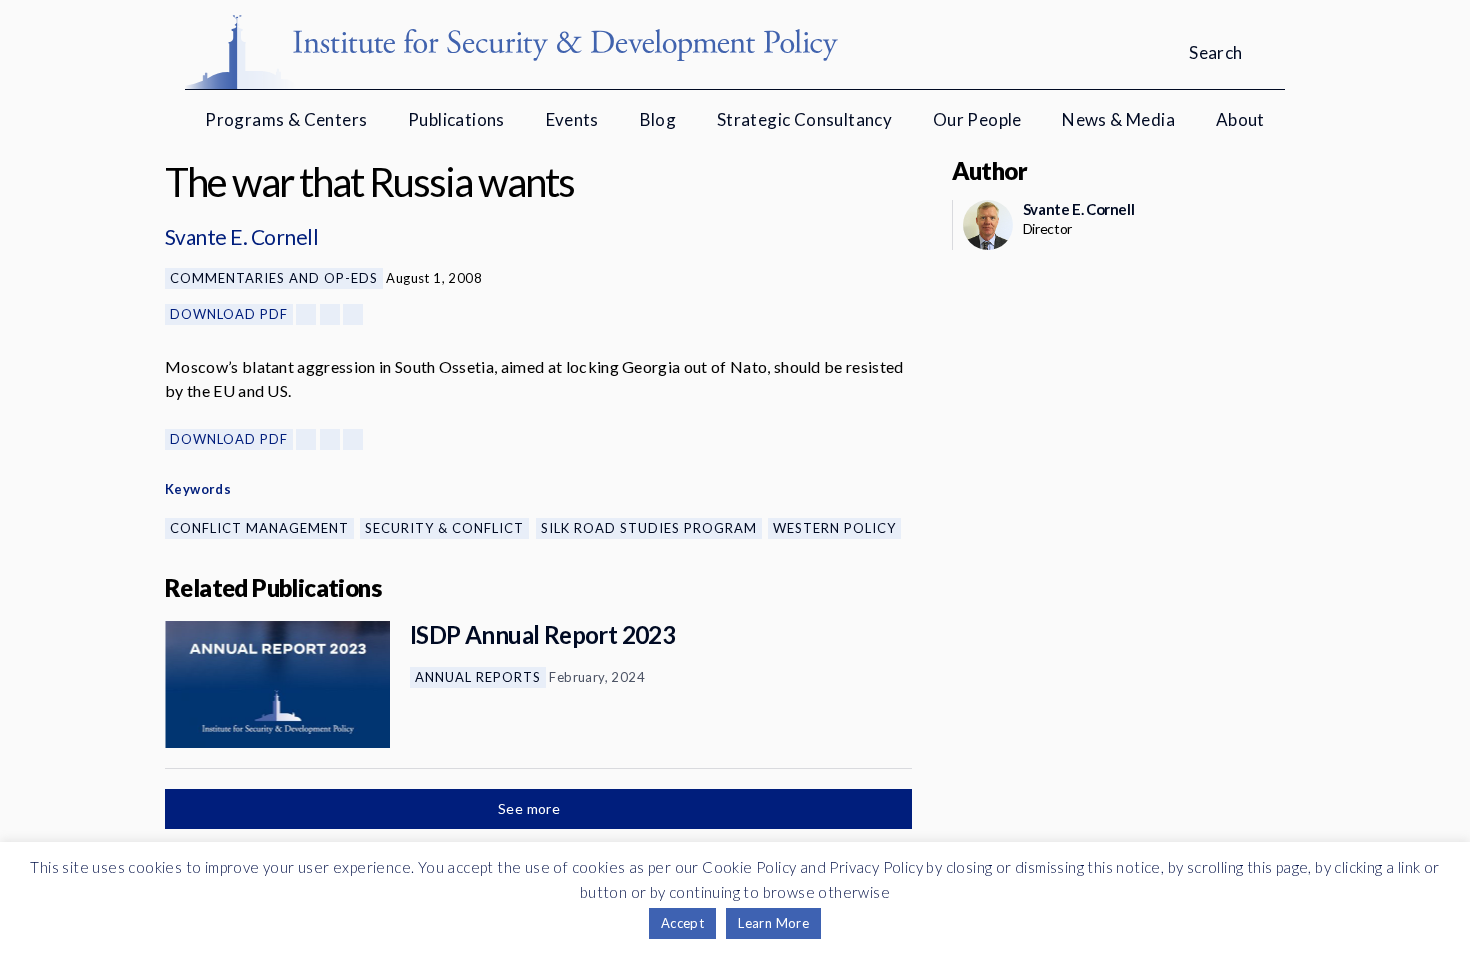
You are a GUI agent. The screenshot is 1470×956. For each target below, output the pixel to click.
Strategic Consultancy (804, 119)
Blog (658, 119)
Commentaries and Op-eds (274, 278)
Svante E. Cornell (241, 236)
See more (531, 808)
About (1240, 119)
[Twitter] (330, 314)
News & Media (1118, 119)
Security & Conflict (444, 528)
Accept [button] (682, 923)
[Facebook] (306, 314)
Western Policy (834, 528)
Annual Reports (478, 677)
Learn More (773, 923)
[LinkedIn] (353, 314)
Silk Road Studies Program (649, 528)
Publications (456, 119)
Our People (977, 119)
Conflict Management (259, 528)
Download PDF (229, 314)
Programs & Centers (286, 119)
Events (572, 119)
